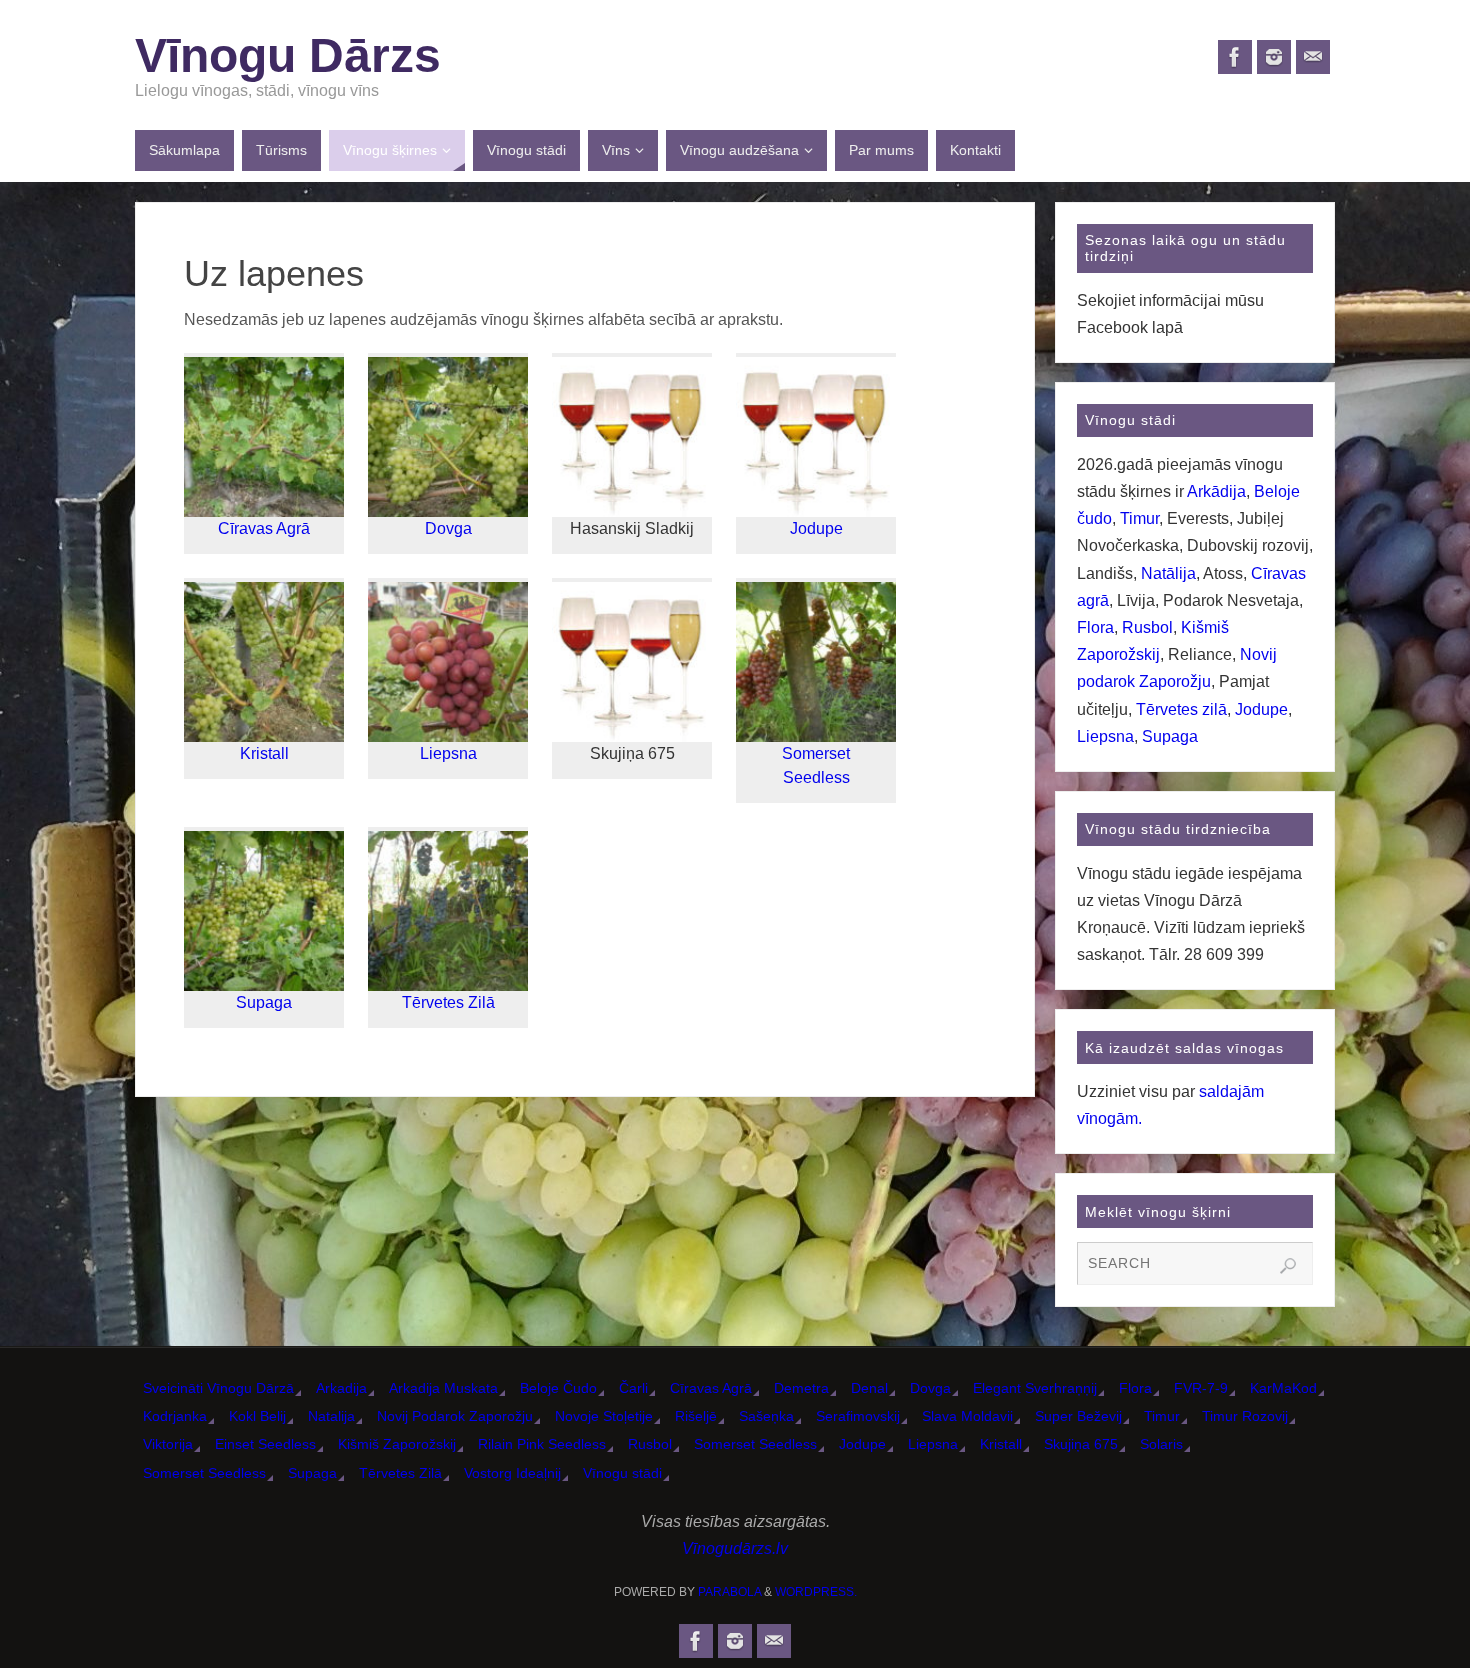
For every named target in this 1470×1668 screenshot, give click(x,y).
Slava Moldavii (967, 1416)
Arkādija (1216, 491)
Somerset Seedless (755, 1444)
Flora (1095, 627)
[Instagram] (1274, 57)
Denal (869, 1388)
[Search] (1288, 1266)
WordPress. (816, 1592)
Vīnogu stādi (622, 1473)
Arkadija (341, 1388)
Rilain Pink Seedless (542, 1444)
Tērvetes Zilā (448, 1002)
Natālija (1168, 573)
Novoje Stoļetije (604, 1416)
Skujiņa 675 (1081, 1444)
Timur (1139, 518)
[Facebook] (1235, 57)
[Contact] (1313, 57)
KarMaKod (1283, 1388)
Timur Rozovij (1245, 1416)
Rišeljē (696, 1416)
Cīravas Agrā (264, 528)
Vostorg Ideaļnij (512, 1473)
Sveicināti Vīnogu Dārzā (218, 1388)
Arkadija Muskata (443, 1388)
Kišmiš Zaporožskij (397, 1444)
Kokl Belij (257, 1416)
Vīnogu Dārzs (288, 56)
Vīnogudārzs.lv (735, 1548)
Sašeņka (766, 1416)
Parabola (729, 1592)
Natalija (331, 1416)
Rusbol (1147, 627)
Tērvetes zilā (1181, 709)
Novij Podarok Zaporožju (455, 1416)
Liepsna (448, 753)
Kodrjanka (175, 1416)
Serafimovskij (858, 1416)
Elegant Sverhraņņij (1035, 1388)
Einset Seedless (265, 1444)
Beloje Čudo (558, 1388)
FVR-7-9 (1201, 1388)
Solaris (1161, 1444)
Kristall (264, 753)
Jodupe (816, 528)
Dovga (448, 528)
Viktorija (168, 1444)
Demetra (801, 1388)
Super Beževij (1078, 1416)
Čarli (633, 1388)
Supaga (264, 1002)
